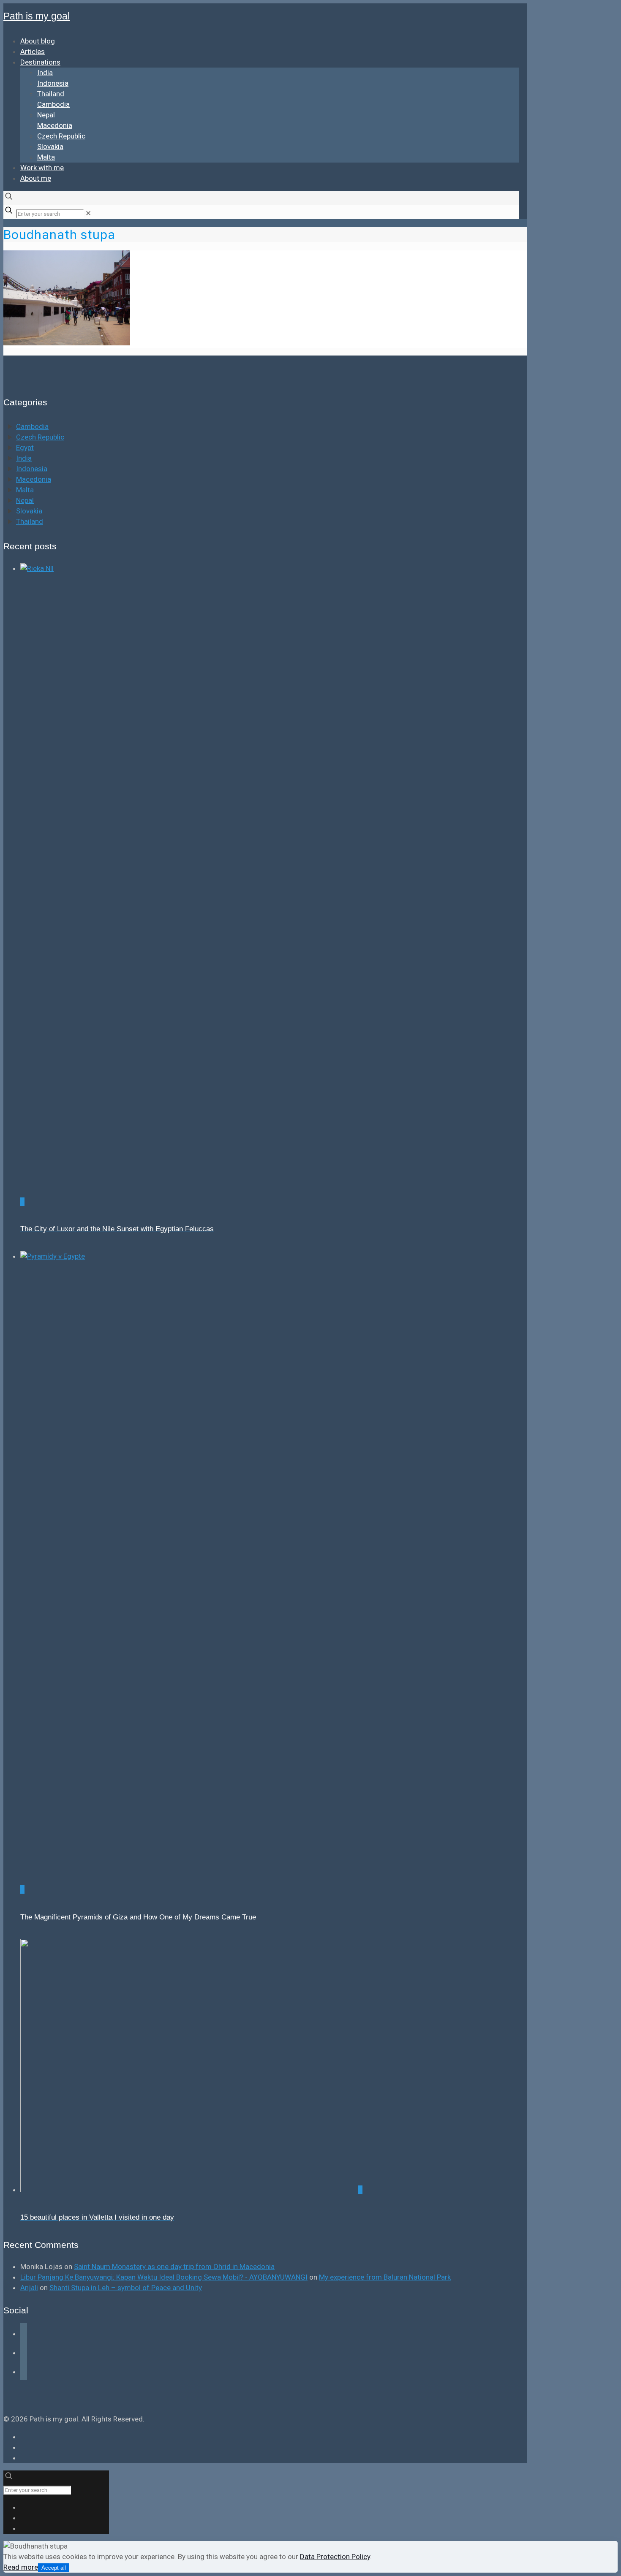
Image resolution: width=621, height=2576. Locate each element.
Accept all (54, 2568)
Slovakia (29, 511)
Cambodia (32, 426)
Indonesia (32, 469)
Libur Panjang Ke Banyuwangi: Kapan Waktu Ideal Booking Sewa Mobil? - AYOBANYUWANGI (164, 2277)
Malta (25, 490)
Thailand (30, 521)
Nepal (25, 500)
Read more (21, 2567)
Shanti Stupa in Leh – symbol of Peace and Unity (126, 2288)
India (24, 458)
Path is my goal (37, 16)
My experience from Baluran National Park (385, 2277)
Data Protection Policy (335, 2557)
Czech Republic (40, 437)
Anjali (29, 2288)
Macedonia (34, 479)
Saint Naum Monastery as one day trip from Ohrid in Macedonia (174, 2267)
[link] (88, 213)
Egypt (25, 448)
